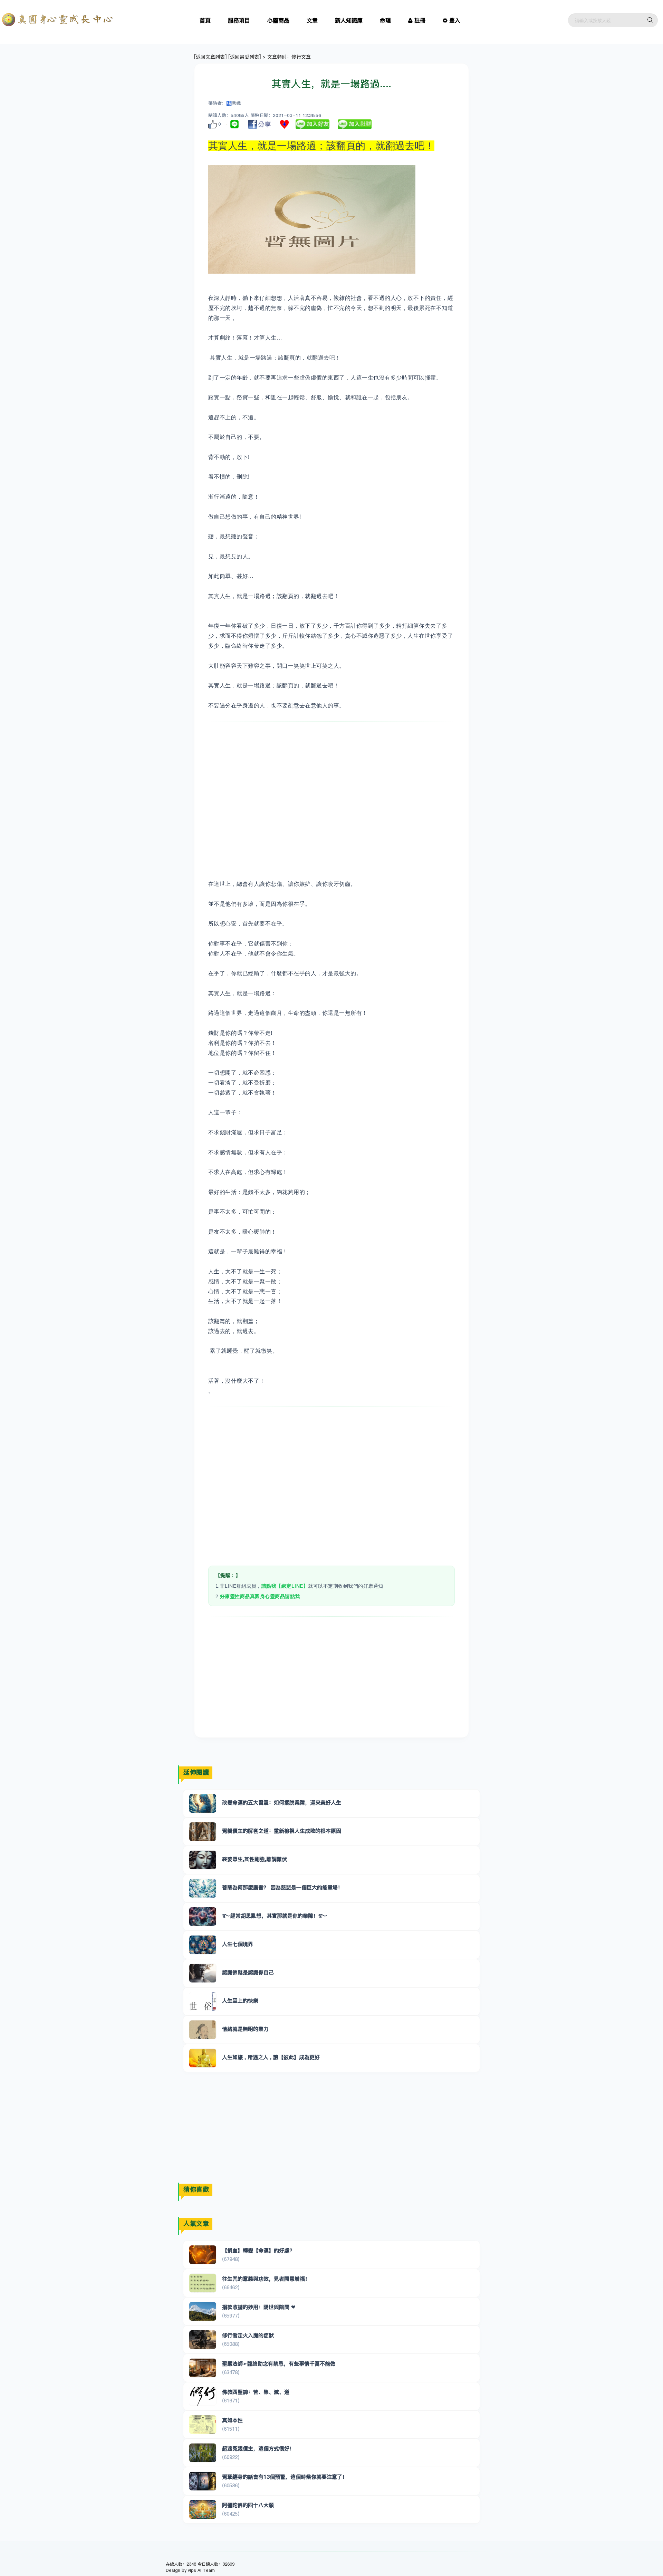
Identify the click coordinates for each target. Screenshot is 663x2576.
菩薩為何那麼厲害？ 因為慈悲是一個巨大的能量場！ (282, 1887)
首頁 (205, 20)
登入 (455, 20)
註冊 (420, 20)
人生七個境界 (238, 1944)
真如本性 (232, 2420)
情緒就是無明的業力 (245, 2029)
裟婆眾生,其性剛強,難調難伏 (254, 1859)
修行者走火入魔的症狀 (248, 2335)
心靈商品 (278, 20)
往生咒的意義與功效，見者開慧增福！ (266, 2279)
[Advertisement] (332, 780)
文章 (312, 20)
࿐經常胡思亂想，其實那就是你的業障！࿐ (274, 1916)
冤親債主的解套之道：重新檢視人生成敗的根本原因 (282, 1831)
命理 (385, 20)
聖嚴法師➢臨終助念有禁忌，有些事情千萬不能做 (279, 2364)
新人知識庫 (349, 20)
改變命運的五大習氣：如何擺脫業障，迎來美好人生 (282, 1803)
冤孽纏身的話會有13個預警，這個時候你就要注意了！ (285, 2477)
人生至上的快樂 (240, 2001)
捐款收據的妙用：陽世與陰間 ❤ (259, 2307)
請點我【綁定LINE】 (285, 1586)
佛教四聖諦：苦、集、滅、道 (256, 2392)
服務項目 (239, 20)
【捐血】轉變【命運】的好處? (257, 2250)
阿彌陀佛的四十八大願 (248, 2505)
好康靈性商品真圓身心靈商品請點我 (260, 1596)
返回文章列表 (210, 57)
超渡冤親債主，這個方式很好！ (258, 2448)
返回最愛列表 (244, 57)
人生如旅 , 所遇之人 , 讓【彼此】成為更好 (271, 2057)
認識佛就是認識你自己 (248, 1972)
